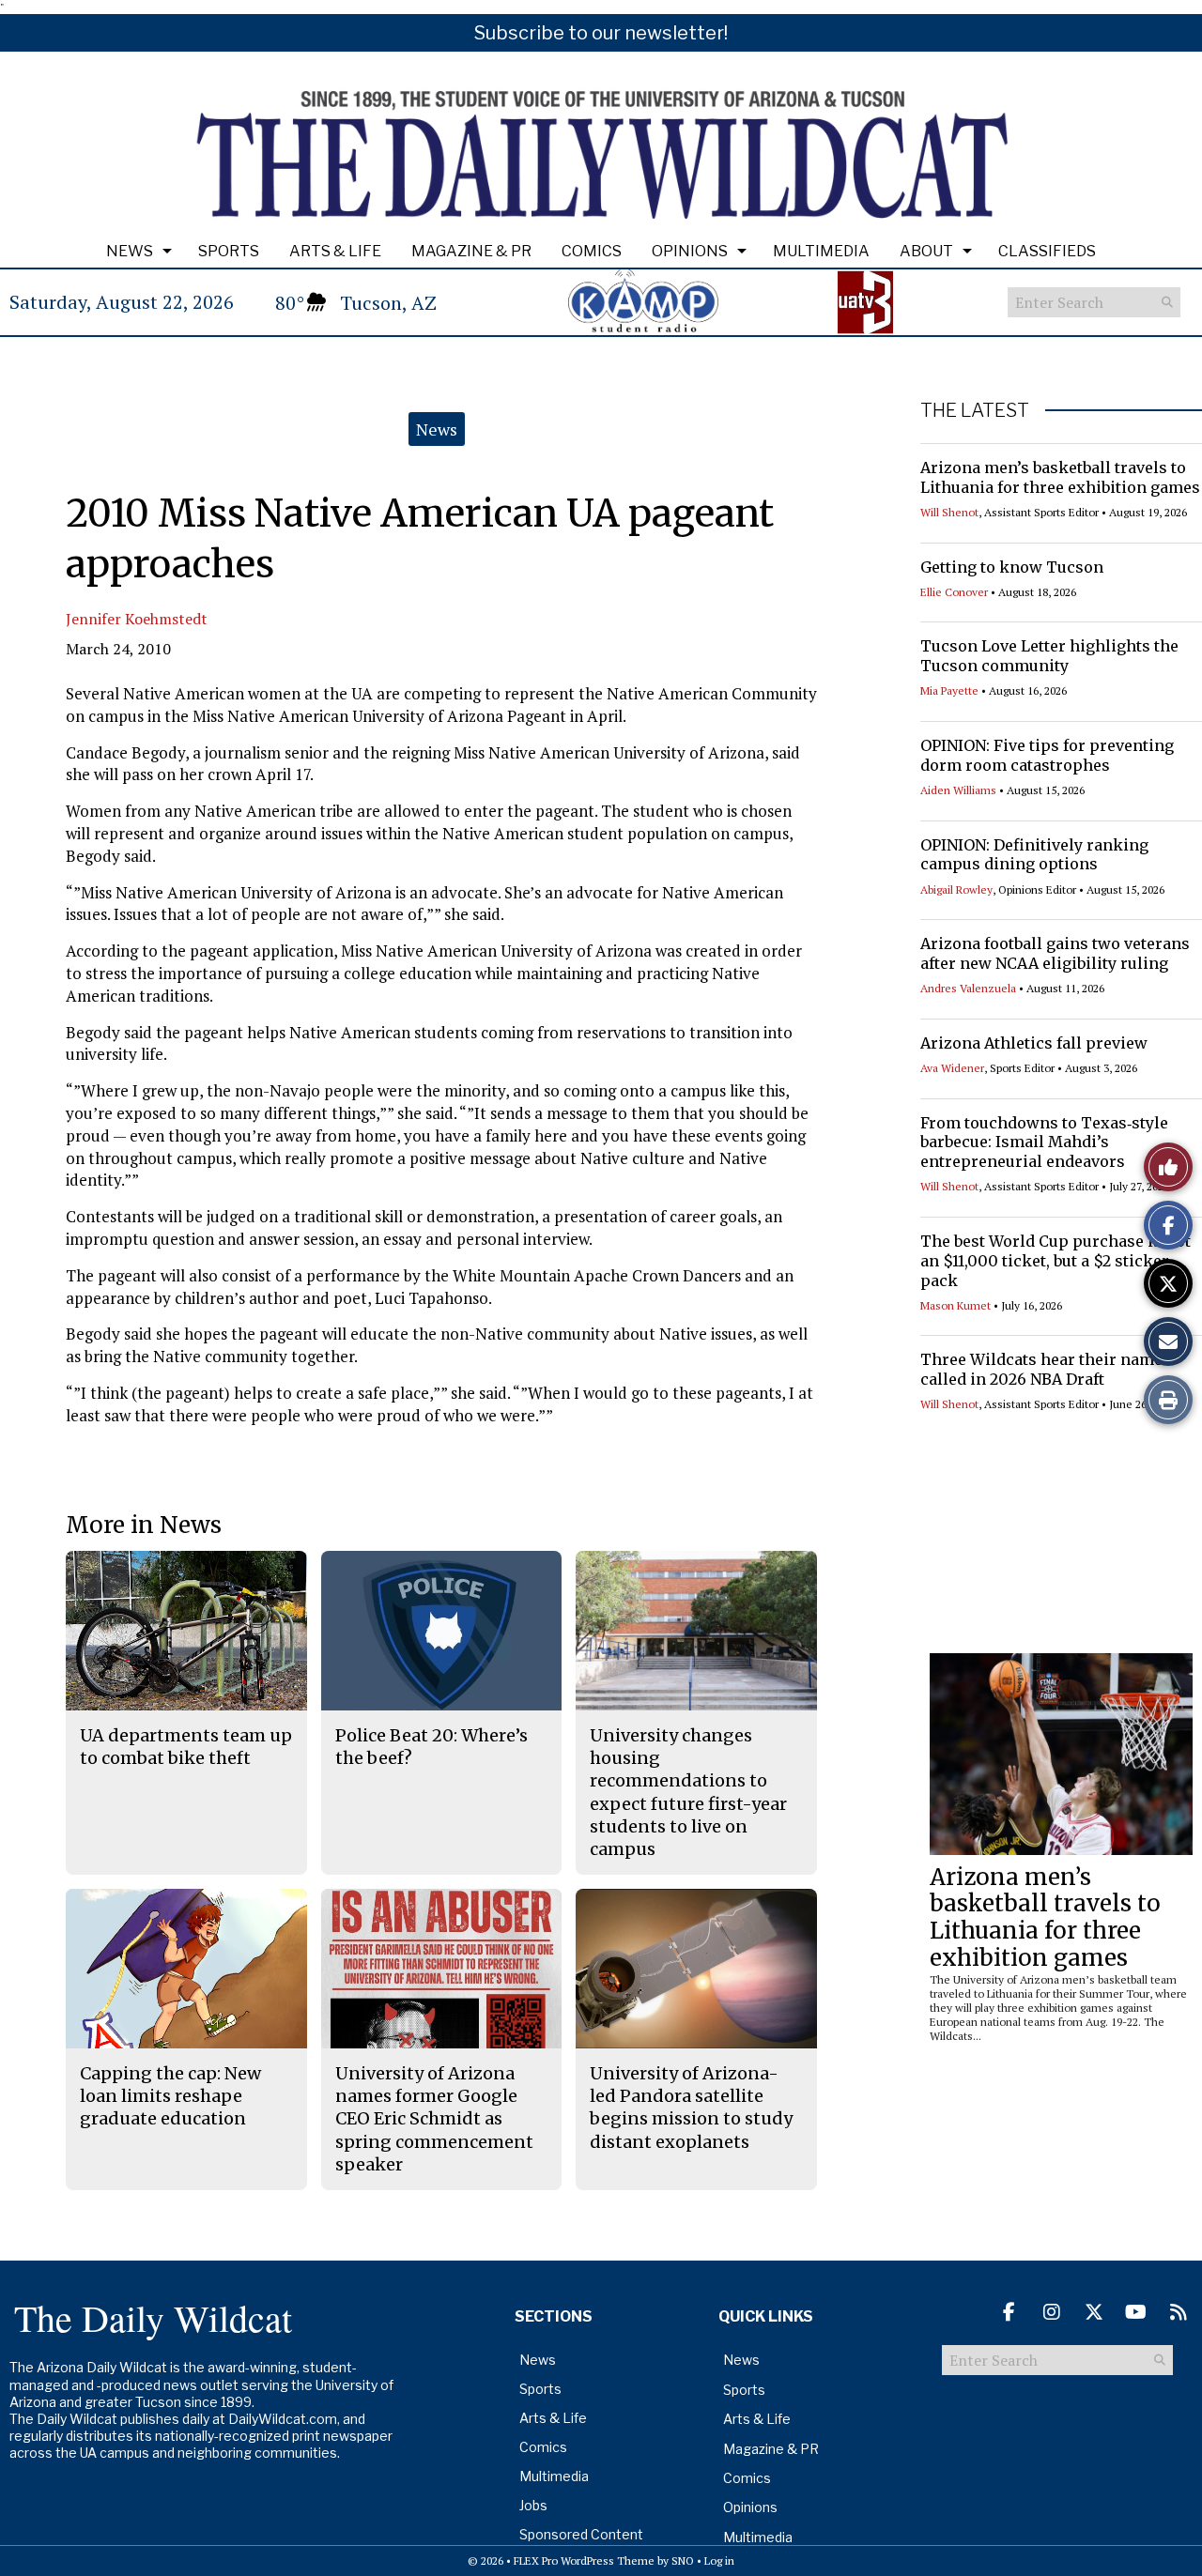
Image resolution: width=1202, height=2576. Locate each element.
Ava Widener (952, 1068)
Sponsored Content (581, 2534)
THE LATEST (975, 410)
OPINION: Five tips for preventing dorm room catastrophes (1047, 755)
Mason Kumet (955, 1305)
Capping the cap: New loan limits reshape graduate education (170, 2096)
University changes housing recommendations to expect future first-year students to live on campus (688, 1792)
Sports (229, 251)
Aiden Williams (958, 790)
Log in (719, 2561)
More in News (144, 1525)
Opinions (690, 251)
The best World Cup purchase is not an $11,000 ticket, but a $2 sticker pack (1056, 1261)
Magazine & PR (471, 251)
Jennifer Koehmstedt (137, 619)
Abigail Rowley (956, 889)
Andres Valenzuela (968, 988)
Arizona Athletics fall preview (1034, 1043)
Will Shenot (949, 512)
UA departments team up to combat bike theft (186, 1747)
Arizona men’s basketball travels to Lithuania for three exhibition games (1060, 477)
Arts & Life (335, 251)
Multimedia (821, 251)
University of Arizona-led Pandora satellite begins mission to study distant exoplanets (691, 2108)
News (130, 251)
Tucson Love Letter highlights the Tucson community (1049, 656)
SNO (683, 2561)
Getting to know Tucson (1012, 567)
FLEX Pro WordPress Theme (584, 2561)
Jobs (533, 2505)
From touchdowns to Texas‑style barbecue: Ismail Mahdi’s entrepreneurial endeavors (1044, 1142)
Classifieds (1047, 251)
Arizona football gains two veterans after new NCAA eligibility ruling (1055, 953)
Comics (592, 251)
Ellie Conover (954, 592)
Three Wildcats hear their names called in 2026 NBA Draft (1046, 1369)
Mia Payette (949, 690)
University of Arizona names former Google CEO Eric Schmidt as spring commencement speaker (434, 2119)
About (926, 251)
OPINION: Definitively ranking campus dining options (1034, 855)
